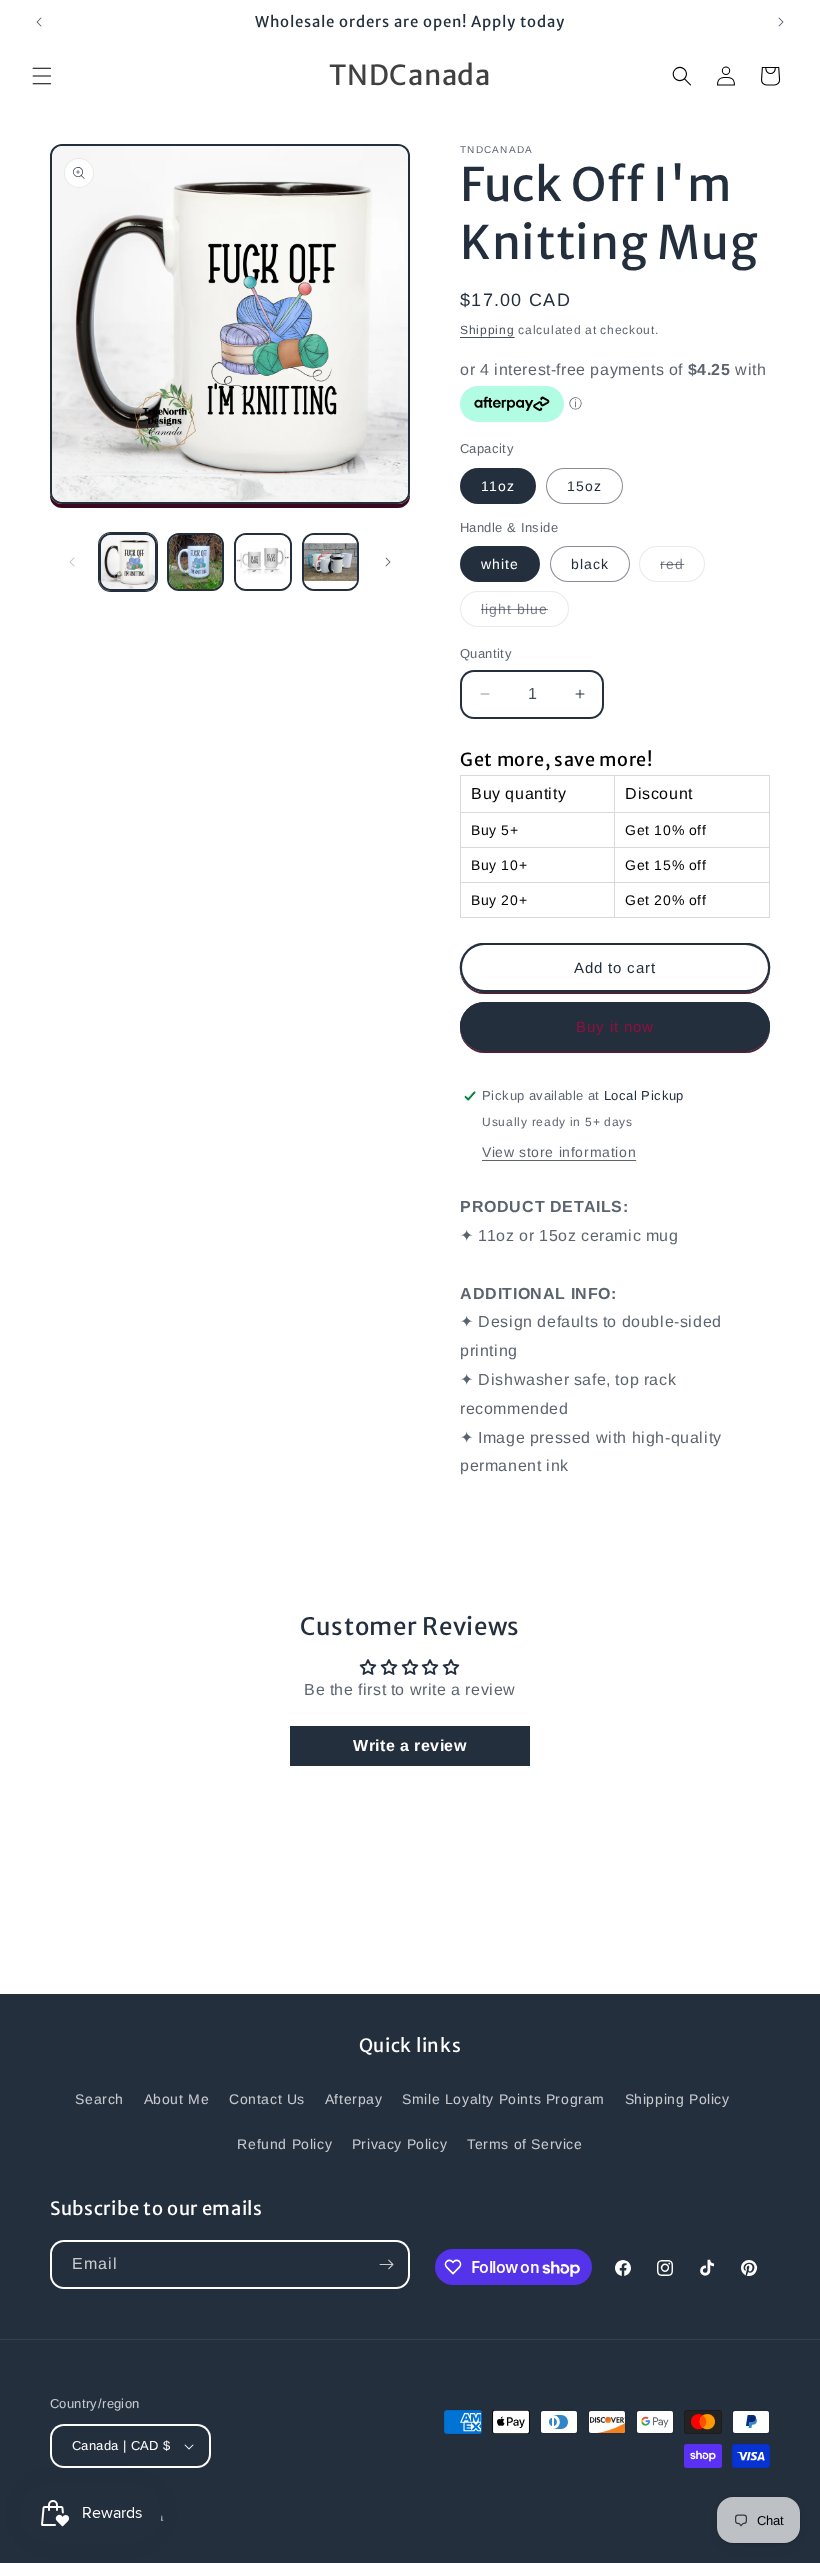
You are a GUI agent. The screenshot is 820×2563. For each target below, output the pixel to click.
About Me (177, 2099)
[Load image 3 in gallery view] (263, 562)
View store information (559, 1152)
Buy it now (615, 1026)
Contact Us (267, 2099)
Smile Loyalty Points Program (503, 2099)
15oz (584, 486)
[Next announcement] (781, 22)
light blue (525, 613)
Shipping (487, 330)
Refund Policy (284, 2144)
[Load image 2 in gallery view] (196, 562)
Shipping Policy (677, 2099)
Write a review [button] (409, 1745)
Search (99, 2099)
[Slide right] (388, 562)
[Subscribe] (386, 2264)
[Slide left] (72, 562)
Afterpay (354, 2099)
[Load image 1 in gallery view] (128, 562)
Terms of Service (525, 2144)
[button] (42, 76)
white (500, 564)
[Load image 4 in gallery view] (331, 562)
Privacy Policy (399, 2144)
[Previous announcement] (39, 22)
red (682, 568)
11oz (498, 486)
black (590, 564)
